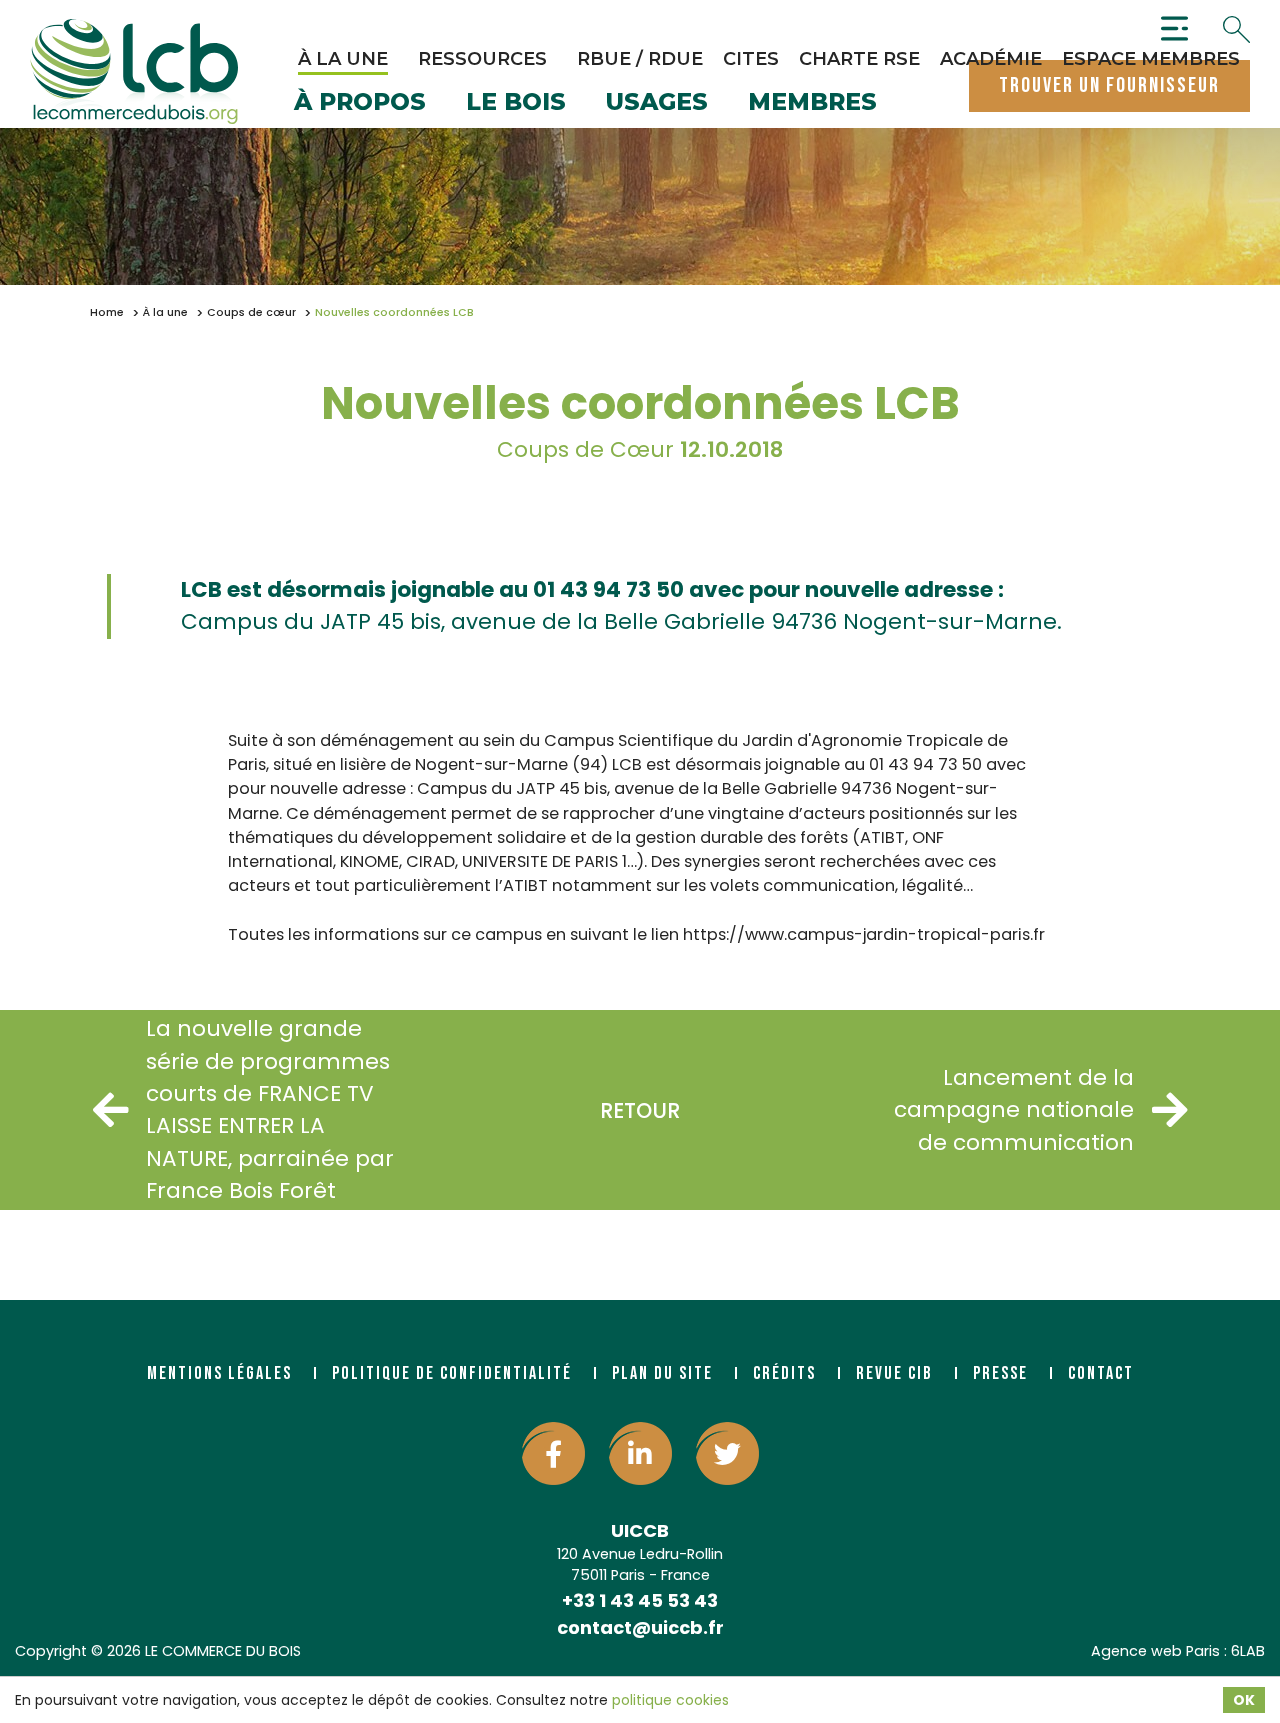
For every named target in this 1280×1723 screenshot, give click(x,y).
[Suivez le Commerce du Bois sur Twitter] (727, 1453)
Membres (812, 103)
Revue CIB (894, 1373)
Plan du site (662, 1373)
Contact (1101, 1373)
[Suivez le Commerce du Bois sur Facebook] (553, 1453)
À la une (343, 59)
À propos (360, 103)
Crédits (784, 1373)
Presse (1000, 1373)
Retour (640, 1110)
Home (107, 312)
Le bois (516, 103)
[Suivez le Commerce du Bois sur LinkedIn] (640, 1453)
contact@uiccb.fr (640, 1627)
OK (1244, 1700)
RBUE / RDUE (640, 59)
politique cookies (670, 1700)
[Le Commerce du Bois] (134, 72)
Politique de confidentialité (452, 1373)
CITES (751, 59)
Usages (657, 103)
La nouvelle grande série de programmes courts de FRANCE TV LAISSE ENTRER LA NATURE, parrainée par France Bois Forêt (270, 1109)
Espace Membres (1151, 59)
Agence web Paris (1155, 1651)
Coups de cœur (251, 312)
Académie (991, 59)
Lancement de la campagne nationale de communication (1014, 1110)
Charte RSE (859, 59)
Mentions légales (219, 1373)
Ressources (482, 59)
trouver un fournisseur (1109, 85)
